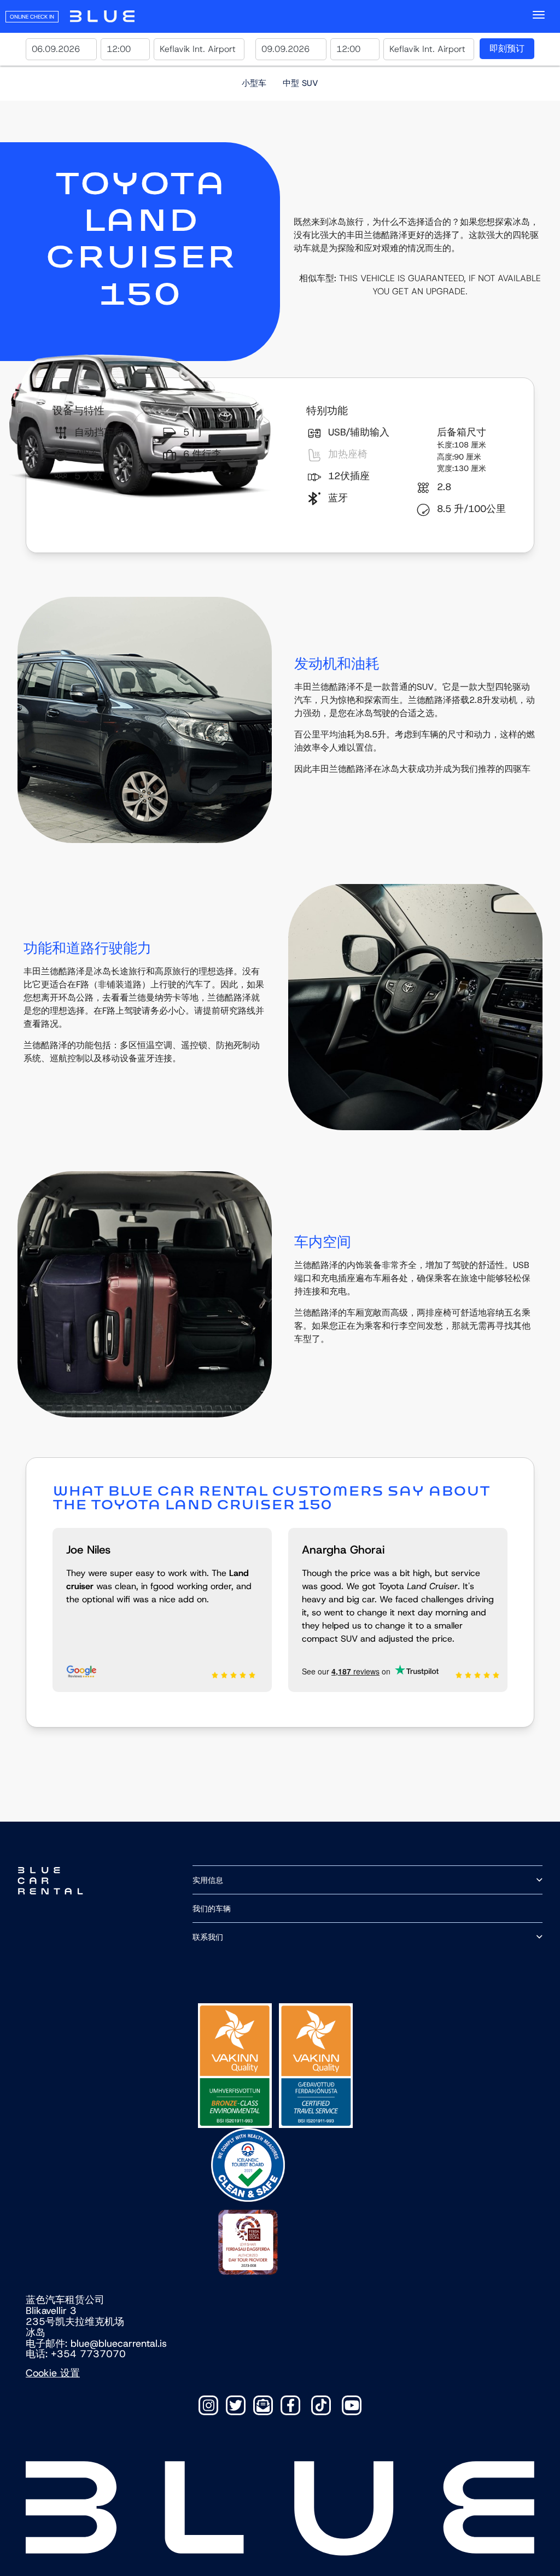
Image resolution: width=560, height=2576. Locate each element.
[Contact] (263, 2405)
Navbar (102, 16)
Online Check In (32, 17)
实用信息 (208, 1880)
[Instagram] (208, 2405)
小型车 (254, 83)
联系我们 (208, 1937)
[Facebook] (290, 2405)
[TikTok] (321, 2405)
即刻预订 (507, 48)
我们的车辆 (212, 1908)
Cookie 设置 (53, 2373)
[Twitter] (236, 2405)
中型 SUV (301, 83)
